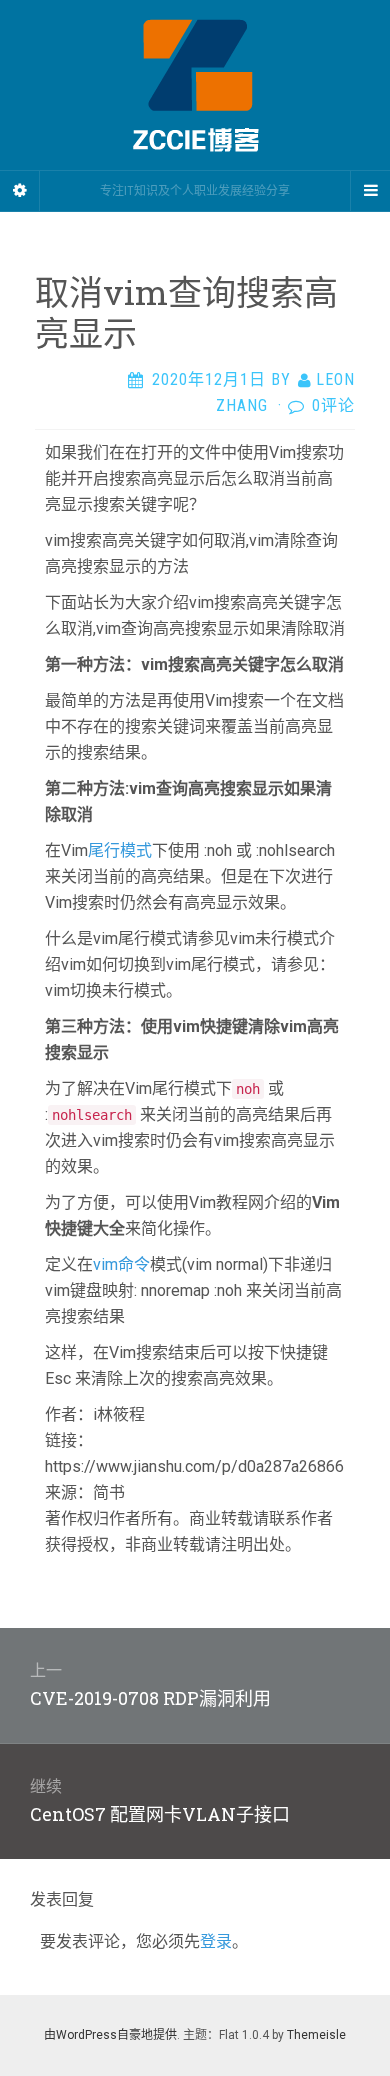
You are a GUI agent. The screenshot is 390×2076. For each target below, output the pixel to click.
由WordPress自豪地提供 (110, 2035)
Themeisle (316, 2035)
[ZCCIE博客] (195, 85)
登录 (216, 1941)
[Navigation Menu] (370, 191)
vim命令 (121, 1264)
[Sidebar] (20, 191)
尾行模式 (120, 850)
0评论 (333, 405)
